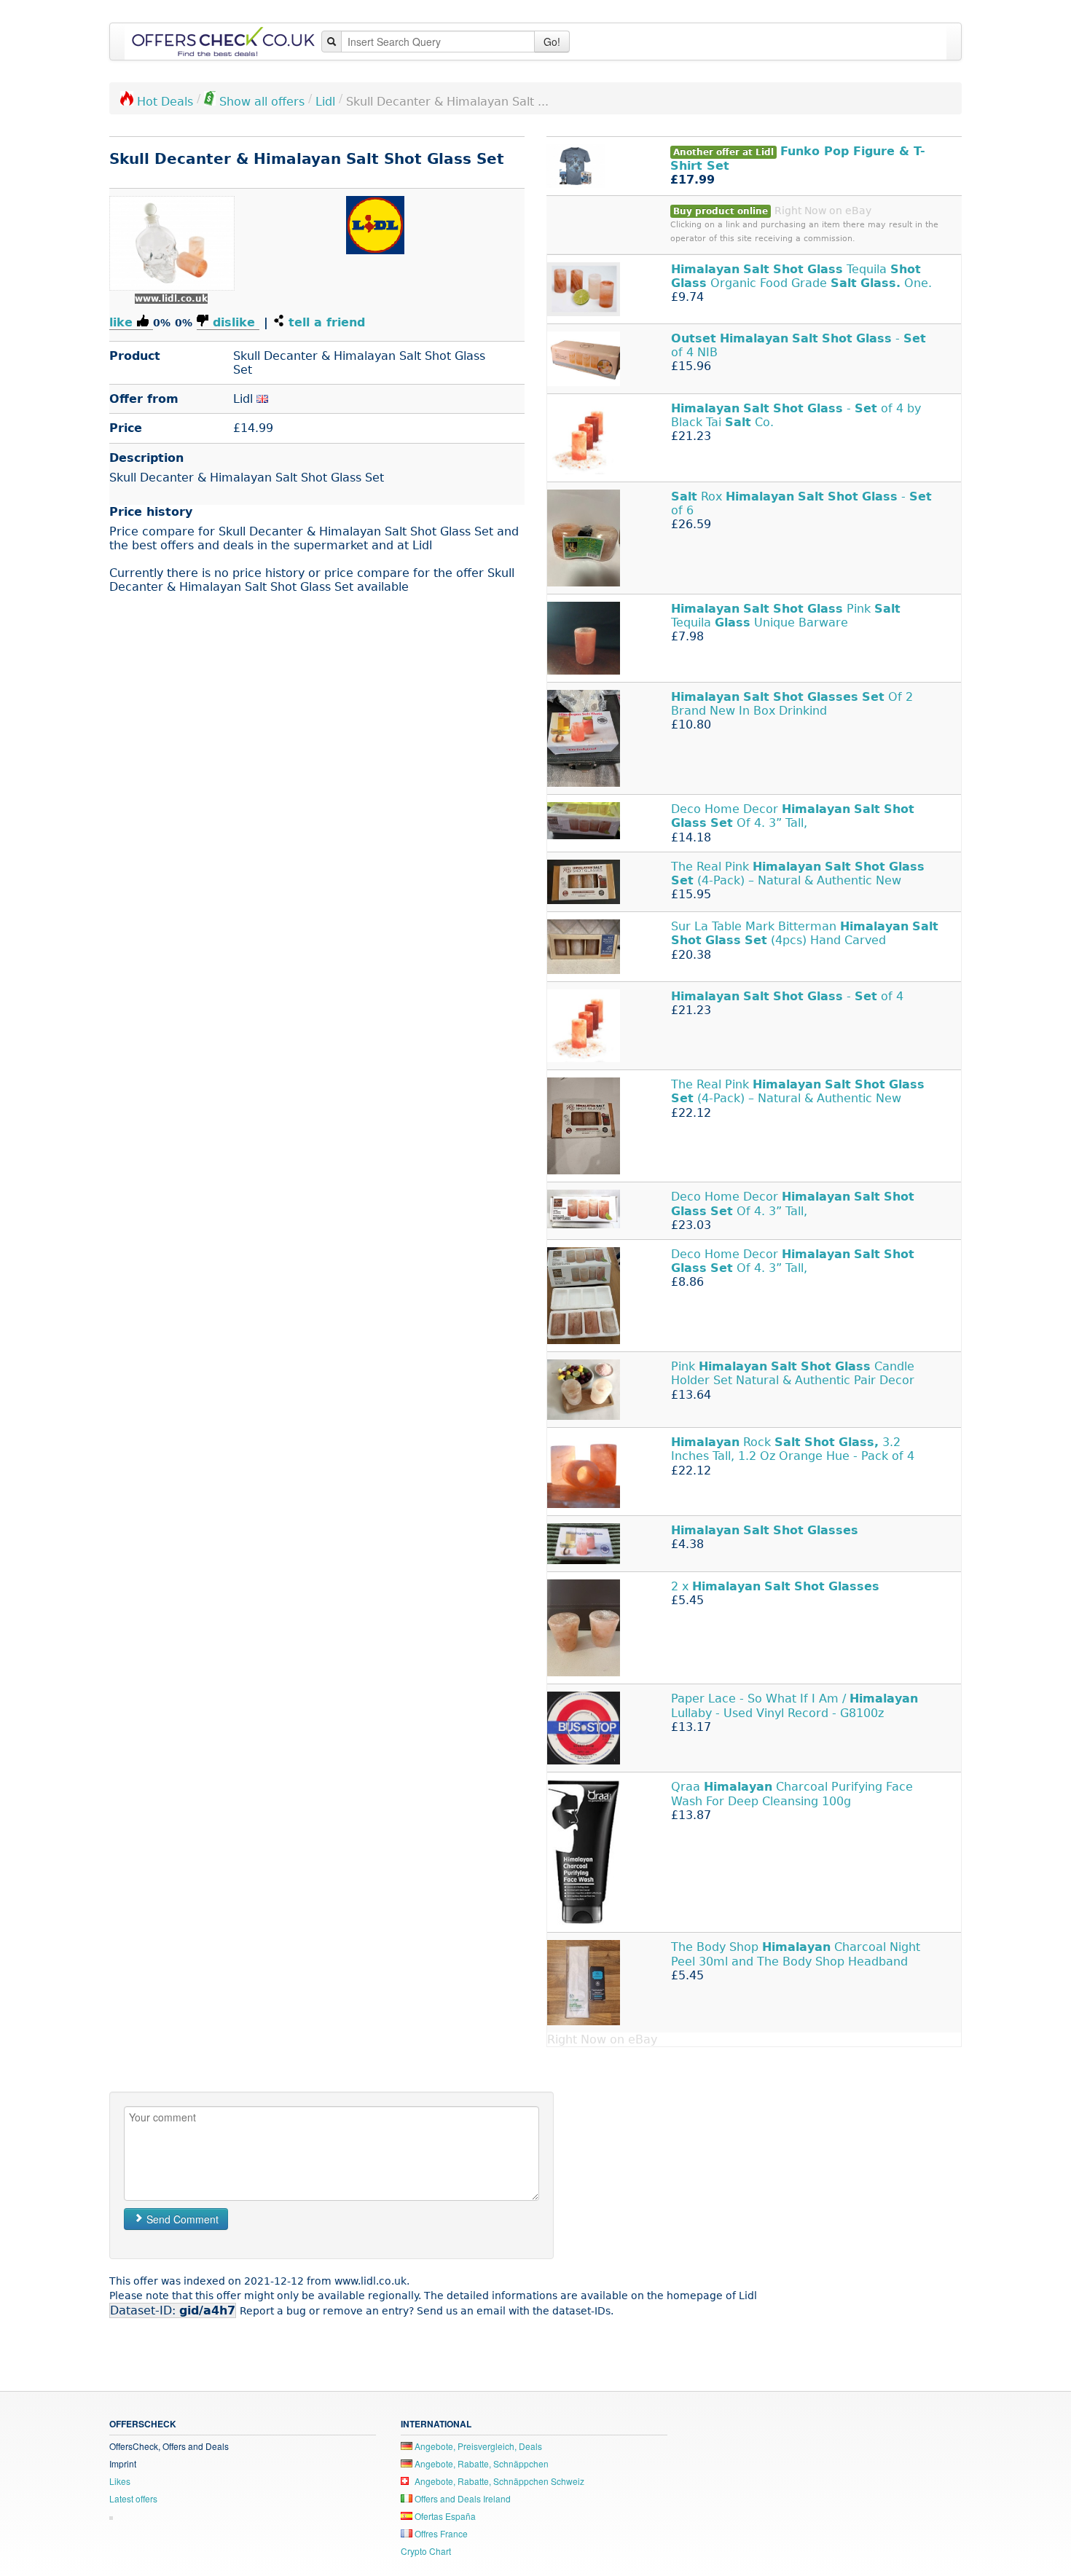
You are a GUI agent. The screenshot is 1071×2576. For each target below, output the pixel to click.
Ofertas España (444, 2516)
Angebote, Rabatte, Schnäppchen (480, 2463)
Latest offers (133, 2498)
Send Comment (181, 2219)
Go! (552, 42)
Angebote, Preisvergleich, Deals (477, 2446)
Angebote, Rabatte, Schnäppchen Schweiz (498, 2481)
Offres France (440, 2533)
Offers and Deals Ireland (462, 2498)
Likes (120, 2481)
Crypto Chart (426, 2551)
